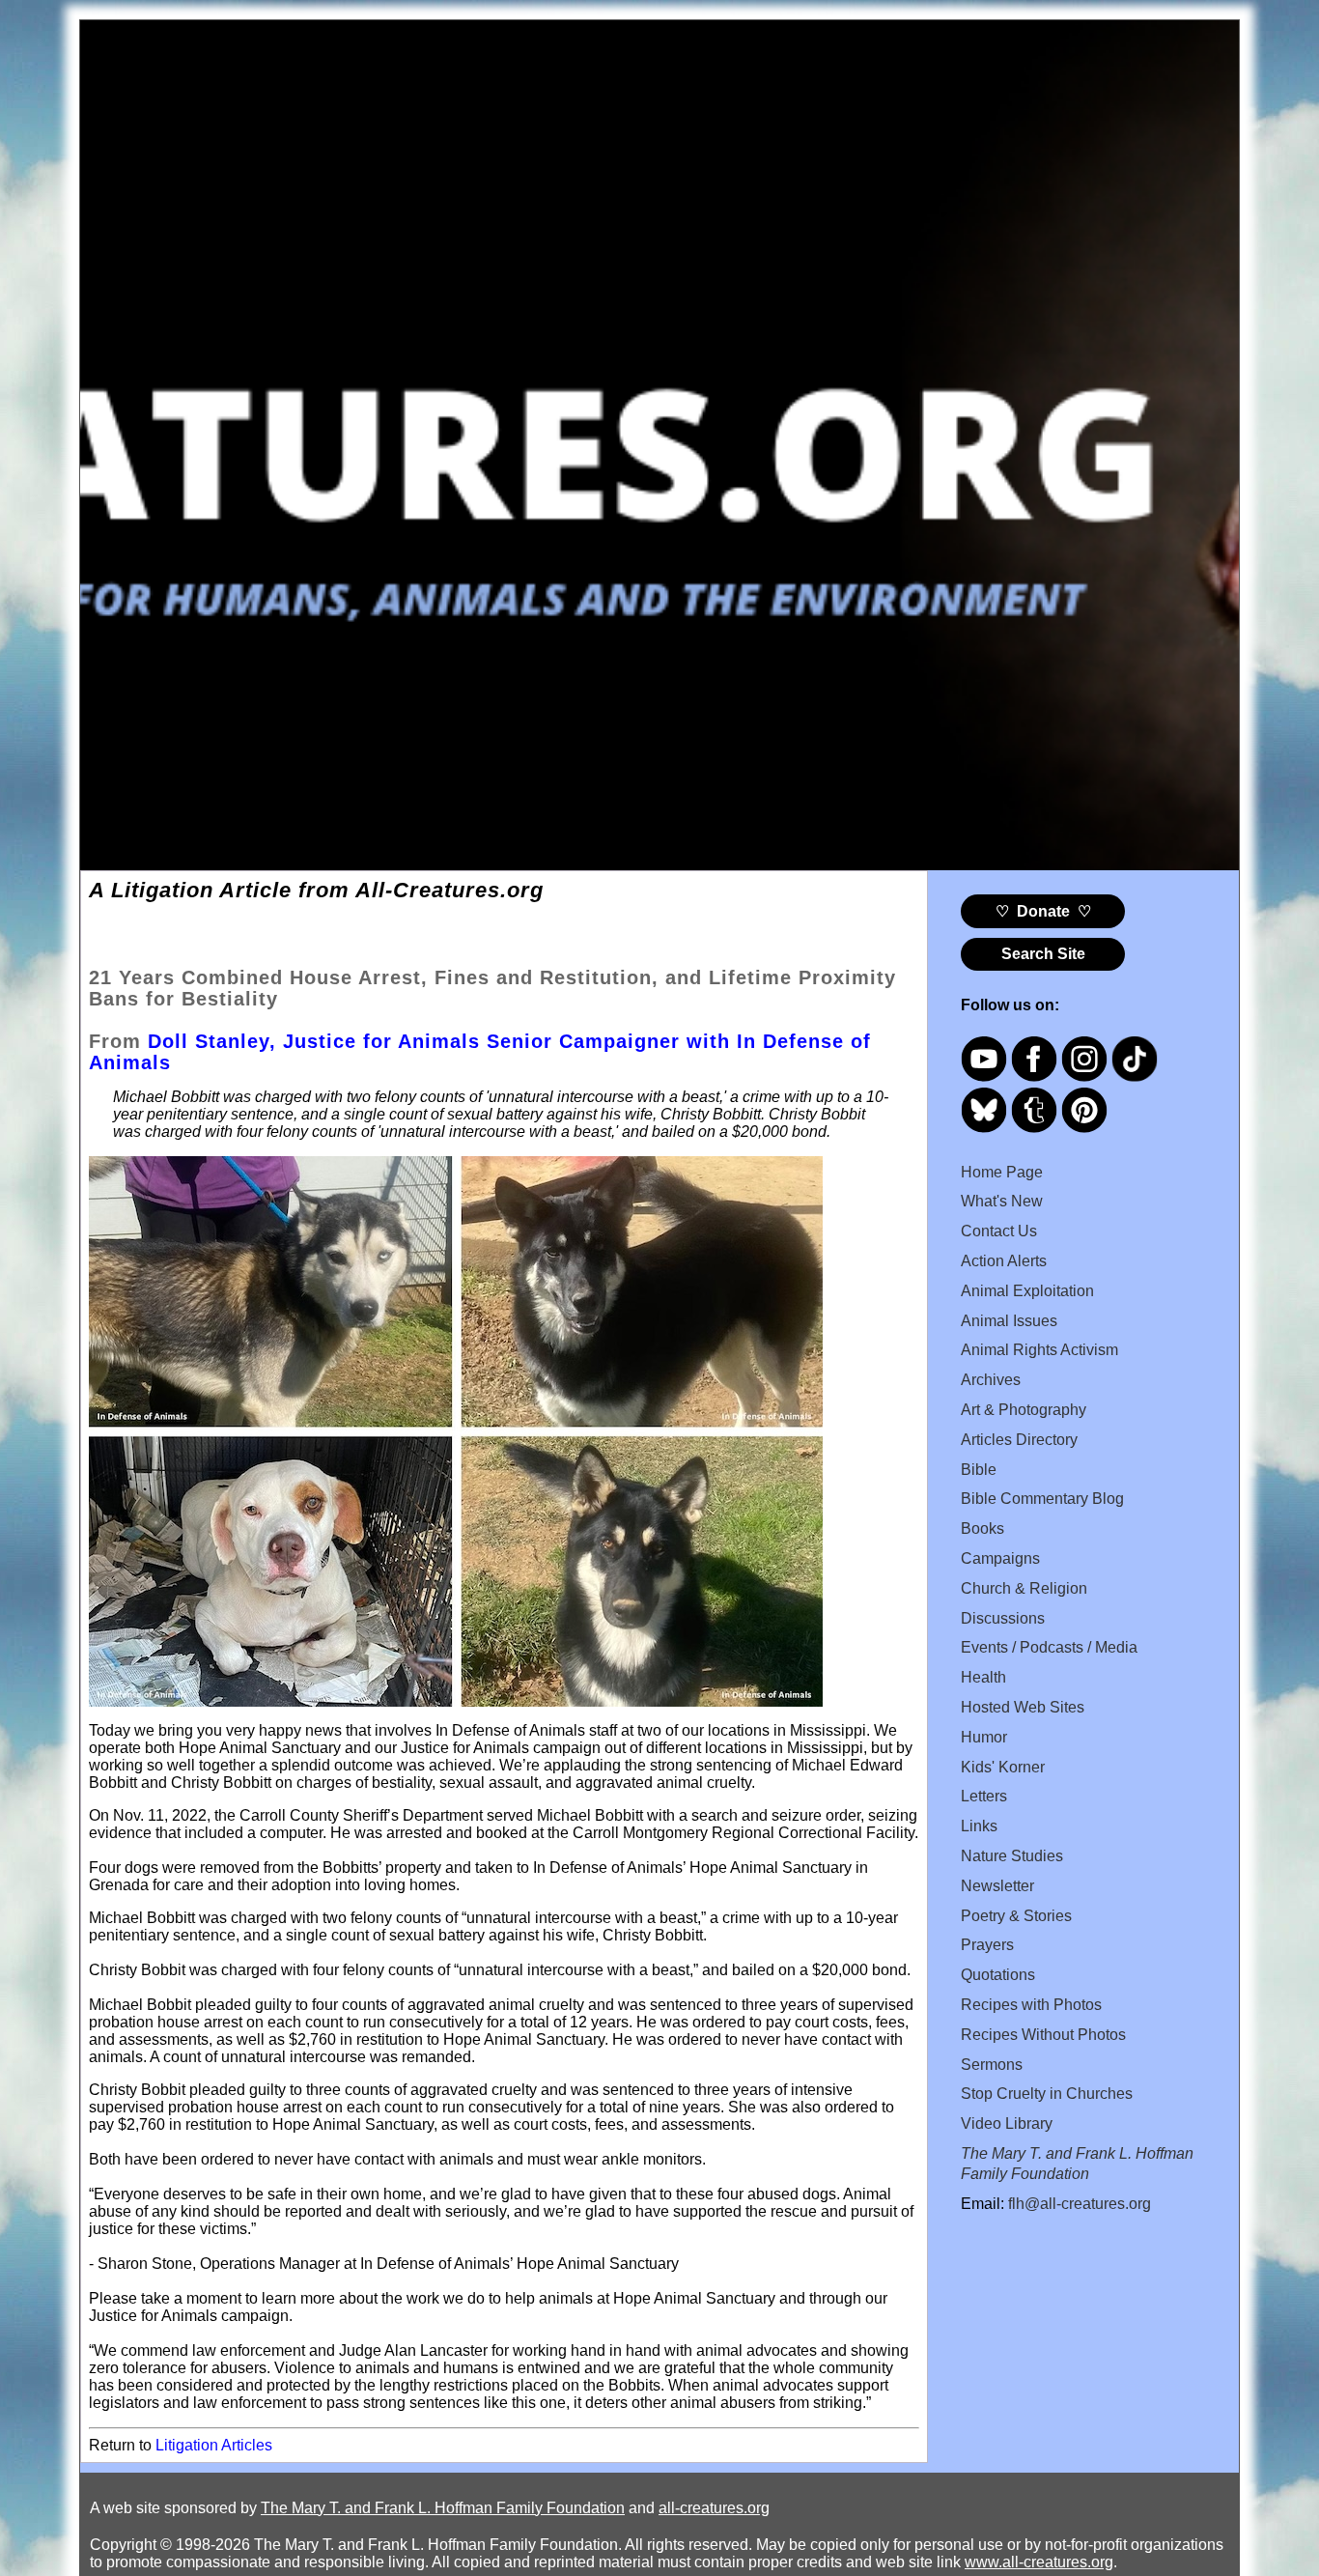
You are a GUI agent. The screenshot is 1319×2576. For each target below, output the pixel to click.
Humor (984, 1737)
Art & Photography (1024, 1410)
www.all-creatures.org (1039, 2562)
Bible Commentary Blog (1042, 1499)
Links (979, 1826)
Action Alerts (1004, 1261)
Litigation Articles (214, 2445)
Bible (979, 1470)
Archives (991, 1380)
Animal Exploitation (1027, 1291)
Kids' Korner (1003, 1767)
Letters (984, 1796)
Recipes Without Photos (1043, 2035)
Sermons (992, 2065)
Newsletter (997, 1886)
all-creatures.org (714, 2508)
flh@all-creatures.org (1080, 2204)
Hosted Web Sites (1023, 1707)
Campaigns (1000, 1558)
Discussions (1003, 1618)
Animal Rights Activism (1039, 1350)
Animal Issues (1009, 1321)
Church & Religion (1024, 1588)
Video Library (1007, 2123)
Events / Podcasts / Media (1049, 1647)
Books (982, 1529)
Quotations (998, 1975)
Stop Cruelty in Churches (1047, 2094)
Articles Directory (1019, 1440)
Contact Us (999, 1231)
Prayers (987, 1945)
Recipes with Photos (1031, 2005)
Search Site (1043, 954)
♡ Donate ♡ (1043, 911)
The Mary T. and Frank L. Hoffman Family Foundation (443, 2508)
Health (983, 1677)
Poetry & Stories (1016, 1916)
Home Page (1002, 1172)
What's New (1002, 1201)
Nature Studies (1012, 1856)
